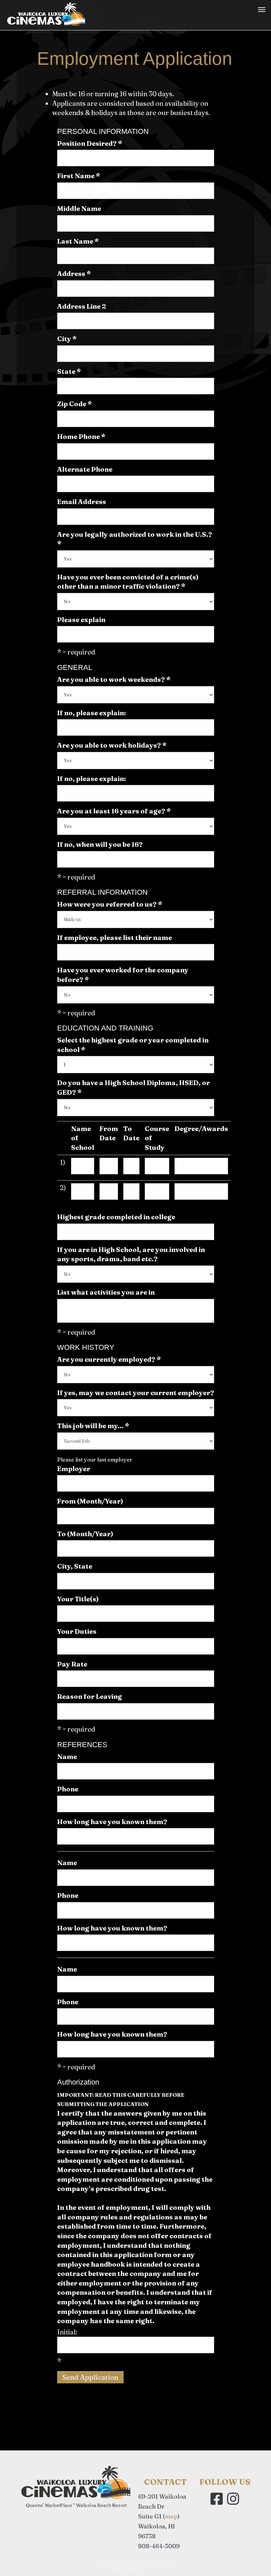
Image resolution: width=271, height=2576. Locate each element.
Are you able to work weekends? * (114, 679)
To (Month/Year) (85, 1534)
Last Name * (78, 241)
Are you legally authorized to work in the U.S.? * (135, 539)
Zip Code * (75, 404)
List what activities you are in (106, 1292)
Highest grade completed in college (116, 1217)
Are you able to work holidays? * (112, 745)
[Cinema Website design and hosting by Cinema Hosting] (135, 2566)
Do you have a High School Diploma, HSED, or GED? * (134, 1087)
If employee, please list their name (115, 937)
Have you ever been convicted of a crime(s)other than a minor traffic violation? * (128, 582)
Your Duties (77, 1631)
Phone (68, 1789)
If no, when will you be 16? (100, 844)
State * (69, 371)
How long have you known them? (112, 1822)
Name (67, 1756)
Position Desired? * (90, 143)
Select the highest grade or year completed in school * (133, 1045)
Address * (74, 273)
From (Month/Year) (90, 1501)
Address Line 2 (82, 306)
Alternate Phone (85, 469)
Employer (74, 1469)
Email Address (82, 502)
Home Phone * (81, 436)
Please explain (81, 620)
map (171, 2516)
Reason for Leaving (90, 1696)
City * (67, 339)
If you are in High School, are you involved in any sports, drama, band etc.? (131, 1254)
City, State (75, 1566)
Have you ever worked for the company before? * (123, 975)
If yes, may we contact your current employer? (136, 1393)
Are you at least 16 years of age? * (114, 811)
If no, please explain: (92, 713)
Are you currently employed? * (109, 1359)
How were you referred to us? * (110, 904)
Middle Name (79, 208)
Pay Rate (72, 1664)
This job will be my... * (93, 1426)
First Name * (79, 176)
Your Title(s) (78, 1599)
